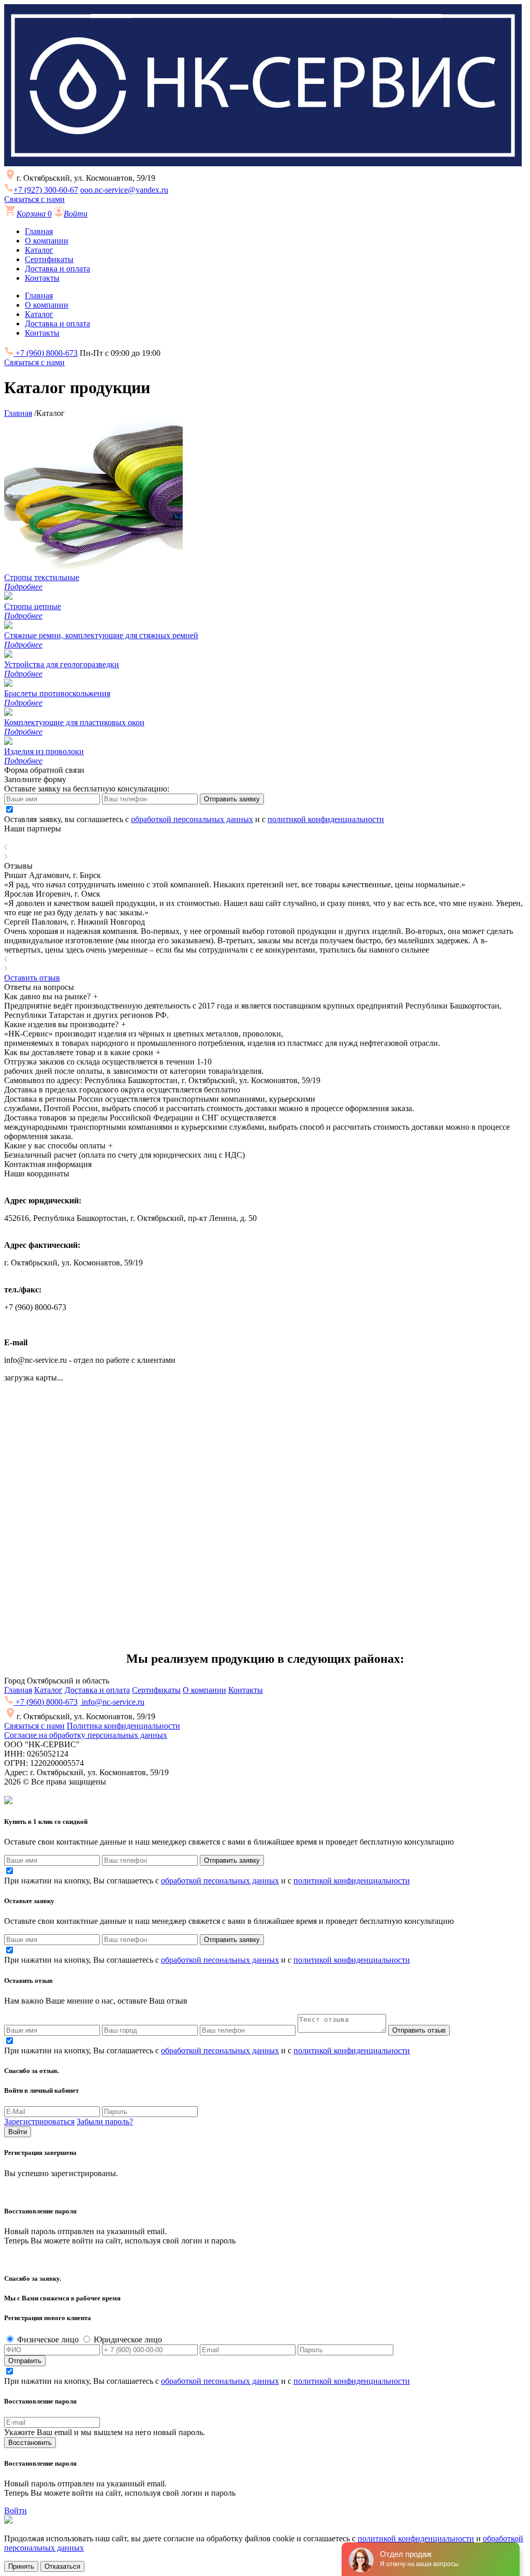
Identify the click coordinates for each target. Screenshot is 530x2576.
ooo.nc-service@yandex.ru (124, 190)
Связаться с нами (34, 199)
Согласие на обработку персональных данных (86, 1735)
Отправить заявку (232, 799)
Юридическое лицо (127, 2340)
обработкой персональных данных (192, 819)
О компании (47, 241)
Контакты (42, 278)
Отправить (25, 2361)
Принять (21, 2566)
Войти (18, 2132)
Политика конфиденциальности (123, 1726)
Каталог (39, 250)
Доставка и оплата (57, 269)
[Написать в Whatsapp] (265, 2521)
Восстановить (30, 2443)
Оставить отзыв (32, 978)
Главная (39, 231)
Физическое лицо (47, 2340)
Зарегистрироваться (39, 2121)
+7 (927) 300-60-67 (46, 190)
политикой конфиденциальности (326, 819)
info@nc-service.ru (112, 1702)
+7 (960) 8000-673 (46, 353)
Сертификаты (49, 259)
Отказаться (62, 2566)
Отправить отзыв (419, 2030)
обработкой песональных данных (220, 1881)
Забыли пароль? (105, 2121)
